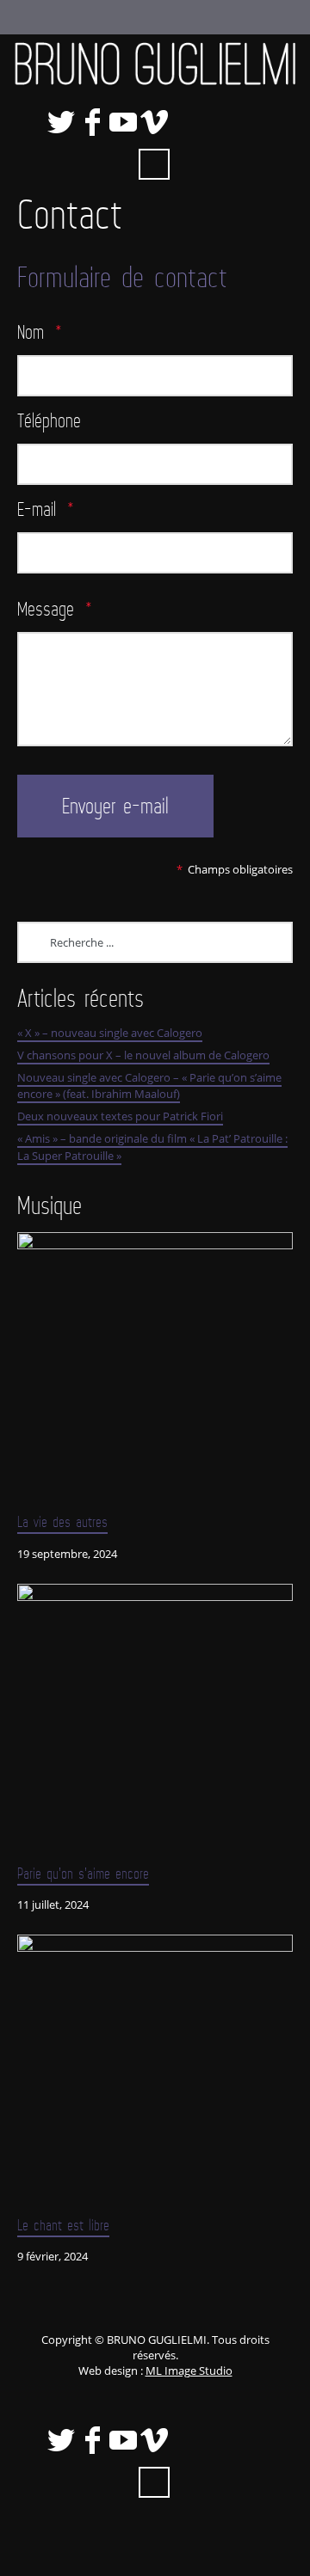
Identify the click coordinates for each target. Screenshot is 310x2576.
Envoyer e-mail (115, 806)
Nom (40, 331)
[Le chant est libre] (155, 2072)
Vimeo (154, 122)
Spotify (216, 122)
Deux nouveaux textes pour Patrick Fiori (120, 1116)
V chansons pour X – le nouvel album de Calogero (143, 1055)
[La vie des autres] (155, 1370)
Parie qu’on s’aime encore (83, 1874)
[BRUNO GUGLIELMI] (155, 64)
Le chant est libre (63, 2225)
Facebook (92, 122)
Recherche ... (154, 164)
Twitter (61, 122)
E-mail (46, 509)
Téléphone (49, 420)
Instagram (247, 122)
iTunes (185, 122)
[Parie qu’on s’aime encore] (155, 1721)
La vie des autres (62, 1522)
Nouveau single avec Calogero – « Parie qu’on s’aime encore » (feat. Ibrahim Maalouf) (149, 1086)
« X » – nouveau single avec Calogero (110, 1033)
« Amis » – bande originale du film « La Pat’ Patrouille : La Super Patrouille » (152, 1147)
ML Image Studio (189, 2371)
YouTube (123, 122)
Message (55, 608)
